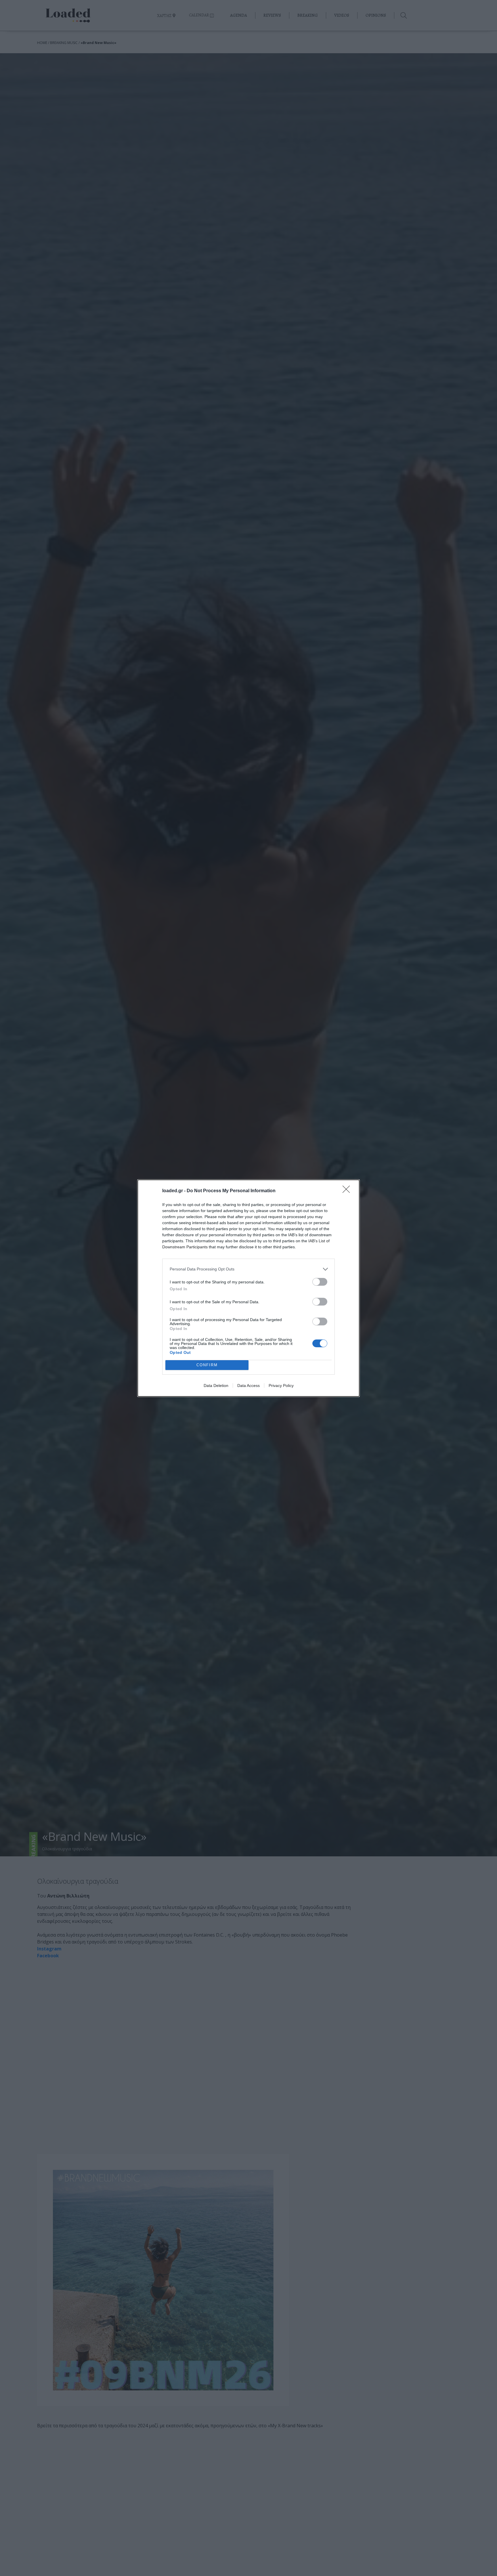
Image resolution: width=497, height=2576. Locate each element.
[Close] (348, 1191)
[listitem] (248, 1269)
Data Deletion (216, 1386)
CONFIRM (207, 1365)
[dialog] (248, 1288)
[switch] (320, 1282)
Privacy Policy (281, 1386)
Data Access (248, 1386)
